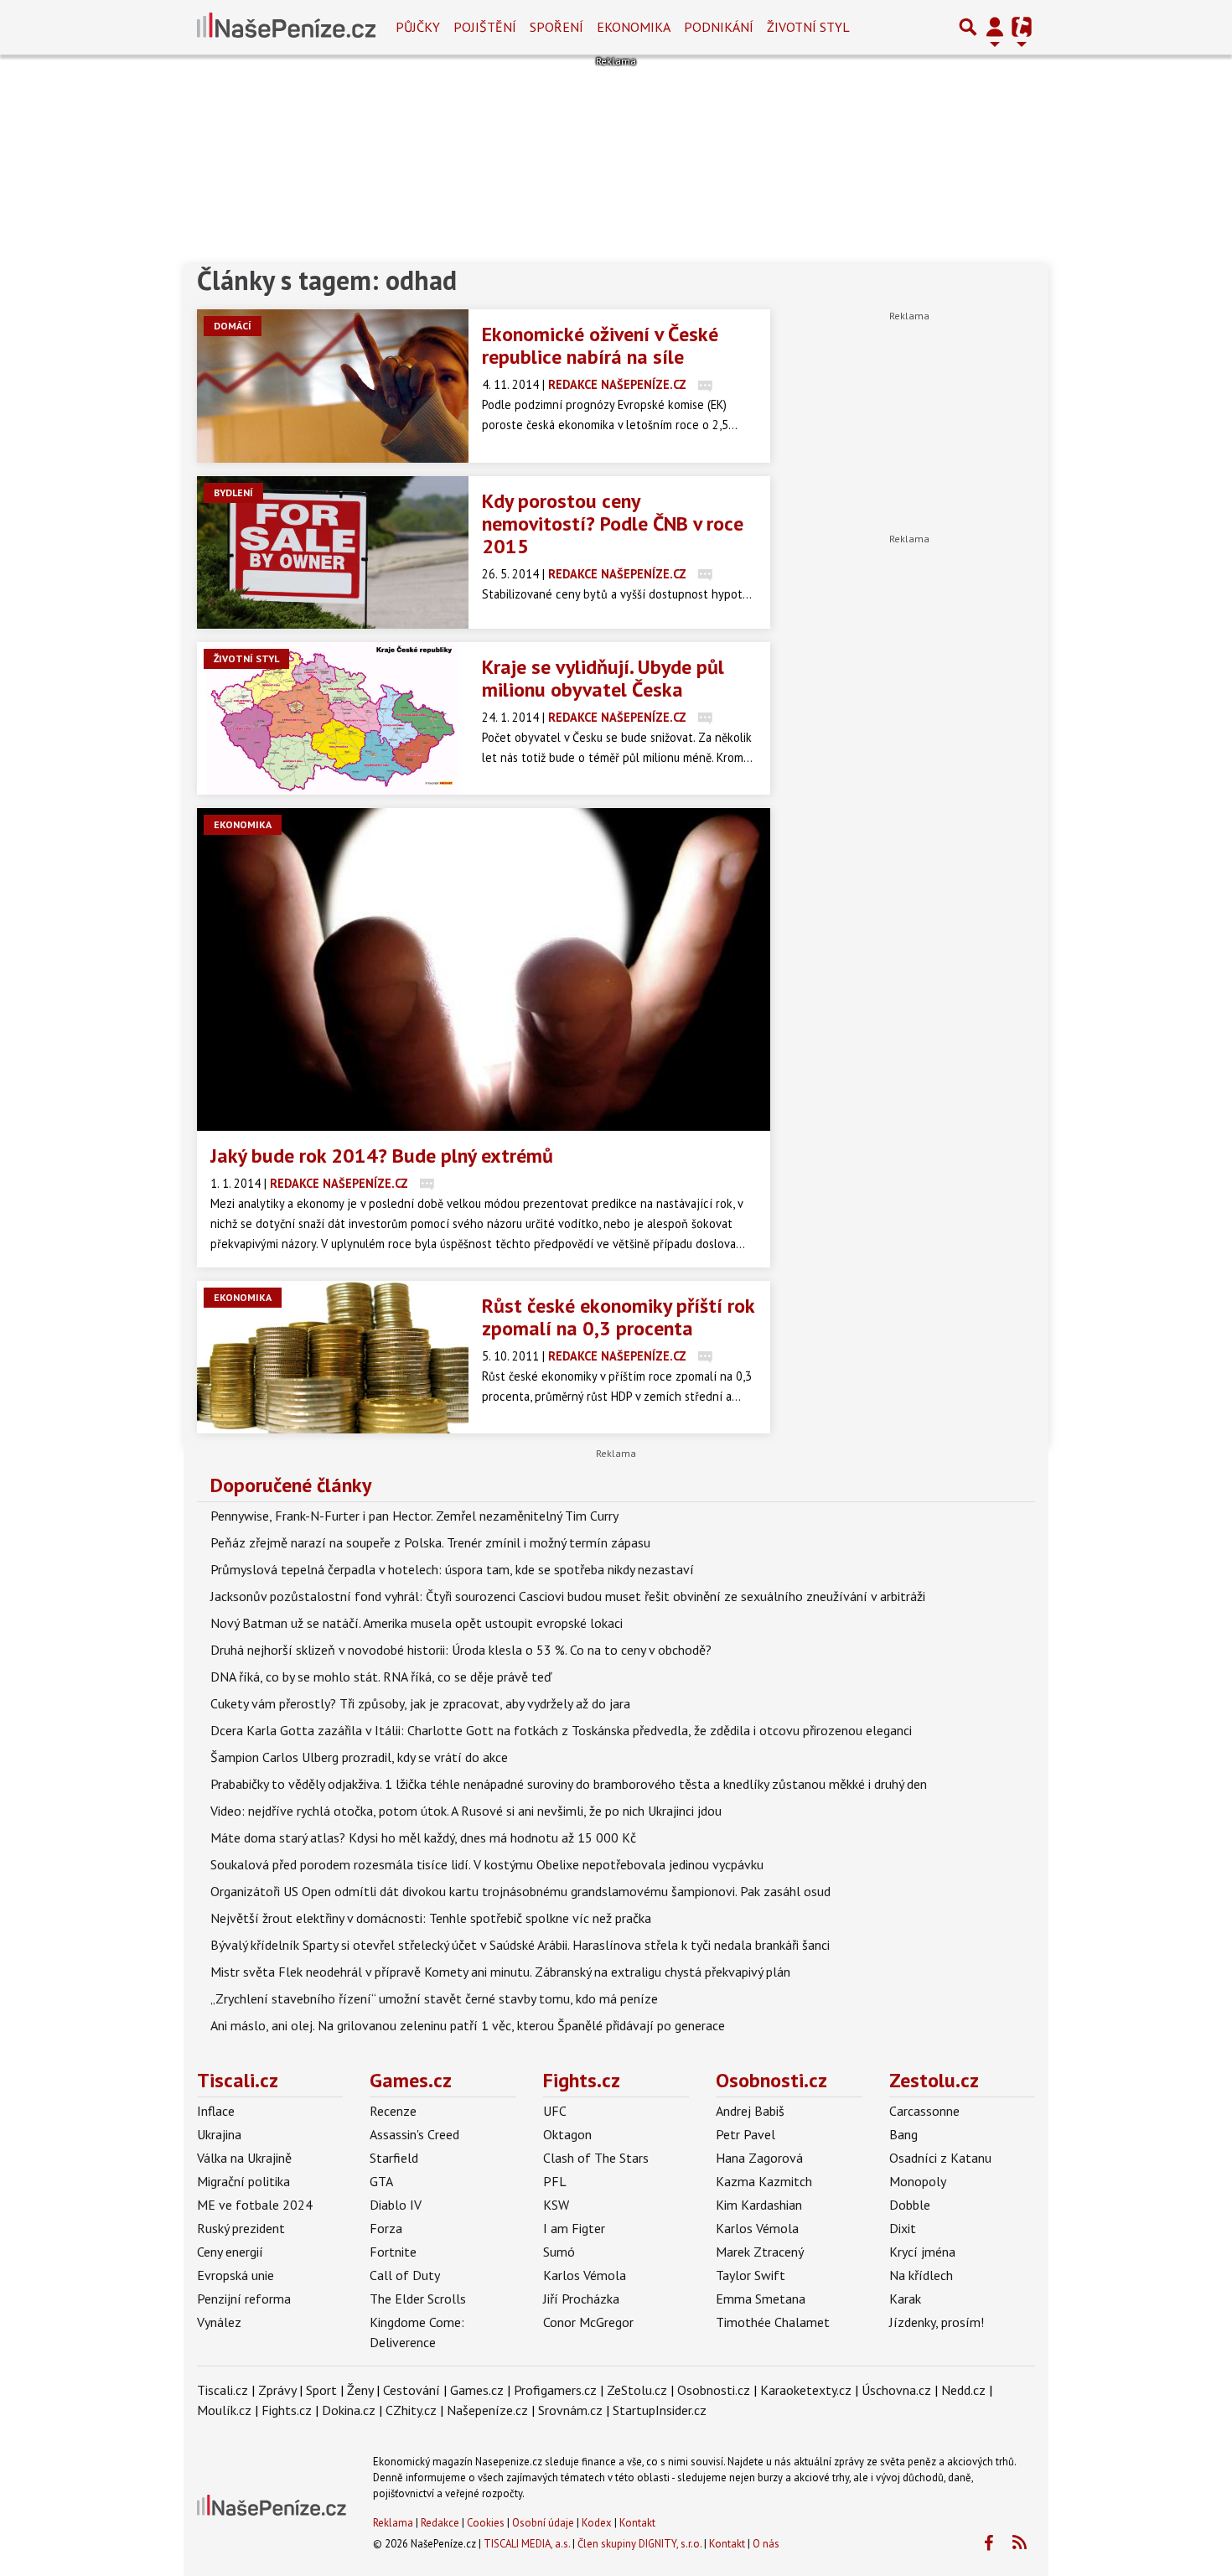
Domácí (233, 326)
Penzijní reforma (244, 2299)
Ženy (360, 2390)
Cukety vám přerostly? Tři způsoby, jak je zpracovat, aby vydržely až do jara (420, 1703)
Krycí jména (922, 2252)
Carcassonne (924, 2111)
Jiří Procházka (581, 2299)
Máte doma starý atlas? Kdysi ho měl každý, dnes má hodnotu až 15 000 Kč (423, 1837)
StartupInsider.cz (660, 2410)
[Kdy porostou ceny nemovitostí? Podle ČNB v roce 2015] (333, 552)
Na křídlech (921, 2275)
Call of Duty (405, 2275)
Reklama (393, 2523)
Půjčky (418, 27)
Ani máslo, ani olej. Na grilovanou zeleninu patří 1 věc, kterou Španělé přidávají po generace (468, 2025)
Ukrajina (219, 2134)
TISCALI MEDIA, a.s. (527, 2544)
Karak (905, 2299)
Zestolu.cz (934, 2080)
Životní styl (808, 27)
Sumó (559, 2252)
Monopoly (918, 2181)
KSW (556, 2205)
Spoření (556, 27)
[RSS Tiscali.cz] (1019, 2543)
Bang (903, 2134)
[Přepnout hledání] (968, 27)
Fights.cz (582, 2080)
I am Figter (574, 2228)
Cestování (412, 2390)
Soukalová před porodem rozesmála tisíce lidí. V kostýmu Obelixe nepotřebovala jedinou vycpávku (487, 1864)
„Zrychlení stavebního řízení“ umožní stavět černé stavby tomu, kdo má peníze (434, 1998)
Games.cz (411, 2080)
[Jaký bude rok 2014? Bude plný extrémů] (484, 969)
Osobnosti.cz (771, 2080)
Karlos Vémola (585, 2275)
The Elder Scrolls (418, 2299)
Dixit (903, 2228)
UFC (555, 2111)
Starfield (394, 2158)
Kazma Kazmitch (764, 2181)
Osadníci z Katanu (940, 2158)
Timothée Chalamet (773, 2322)
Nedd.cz (963, 2390)
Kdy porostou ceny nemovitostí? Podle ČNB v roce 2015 (613, 523)
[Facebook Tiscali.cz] (988, 2543)
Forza (386, 2228)
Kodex (598, 2523)
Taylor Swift (751, 2275)
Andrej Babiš (750, 2111)
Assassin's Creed (414, 2134)
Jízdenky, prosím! (937, 2322)
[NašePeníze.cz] (286, 27)
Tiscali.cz (238, 2080)
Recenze (393, 2111)
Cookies (486, 2523)
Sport (321, 2390)
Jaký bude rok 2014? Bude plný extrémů (382, 1156)
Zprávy (277, 2390)
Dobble (910, 2205)
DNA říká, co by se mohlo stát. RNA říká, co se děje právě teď (381, 1677)
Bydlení (233, 492)
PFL (555, 2181)
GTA (381, 2181)
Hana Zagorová (759, 2158)
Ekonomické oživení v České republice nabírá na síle (600, 345)
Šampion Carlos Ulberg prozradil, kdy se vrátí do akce (359, 1757)
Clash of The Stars (596, 2158)
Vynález (219, 2322)
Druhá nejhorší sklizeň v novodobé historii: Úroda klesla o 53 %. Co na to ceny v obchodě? (461, 1650)
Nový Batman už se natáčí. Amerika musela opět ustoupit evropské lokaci (417, 1623)
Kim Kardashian (759, 2205)
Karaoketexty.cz (806, 2390)
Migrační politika (243, 2181)
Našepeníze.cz (487, 2410)
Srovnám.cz (570, 2410)
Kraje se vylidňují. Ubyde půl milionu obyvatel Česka (603, 678)
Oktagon (567, 2134)
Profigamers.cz (555, 2390)
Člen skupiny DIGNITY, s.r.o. (639, 2544)
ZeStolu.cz (637, 2390)
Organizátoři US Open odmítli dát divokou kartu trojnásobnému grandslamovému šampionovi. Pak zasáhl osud (520, 1891)
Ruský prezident (241, 2228)
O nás (766, 2544)
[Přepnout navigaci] (995, 27)
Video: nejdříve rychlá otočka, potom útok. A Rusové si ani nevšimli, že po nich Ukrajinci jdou (466, 1811)
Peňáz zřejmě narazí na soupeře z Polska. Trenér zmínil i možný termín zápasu (430, 1542)
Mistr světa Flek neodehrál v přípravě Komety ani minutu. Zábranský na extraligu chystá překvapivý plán (500, 1972)
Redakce (440, 2523)
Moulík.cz (224, 2410)
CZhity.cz (411, 2410)
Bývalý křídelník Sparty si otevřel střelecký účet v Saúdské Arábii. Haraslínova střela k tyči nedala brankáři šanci (520, 1945)
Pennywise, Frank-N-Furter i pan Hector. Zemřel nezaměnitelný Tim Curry (414, 1516)
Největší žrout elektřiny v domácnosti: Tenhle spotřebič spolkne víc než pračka (431, 1918)
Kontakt (637, 2523)
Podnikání (719, 27)
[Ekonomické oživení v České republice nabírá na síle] (333, 386)
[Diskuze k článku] (705, 384)
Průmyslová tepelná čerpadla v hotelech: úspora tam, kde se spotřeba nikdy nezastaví (452, 1569)
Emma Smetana (761, 2299)
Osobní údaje (543, 2523)
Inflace (216, 2111)
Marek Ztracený (760, 2252)
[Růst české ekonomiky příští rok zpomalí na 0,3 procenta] (333, 1357)
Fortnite (393, 2252)
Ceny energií (230, 2252)
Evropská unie (236, 2275)
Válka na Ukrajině (244, 2158)
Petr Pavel (745, 2134)
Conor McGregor (588, 2322)
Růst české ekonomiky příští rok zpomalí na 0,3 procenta (618, 1317)
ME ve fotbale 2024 (255, 2205)
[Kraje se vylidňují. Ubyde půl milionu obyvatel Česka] (333, 718)
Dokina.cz (349, 2410)
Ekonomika (634, 27)
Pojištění (485, 27)
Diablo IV (396, 2205)
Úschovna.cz (896, 2390)
